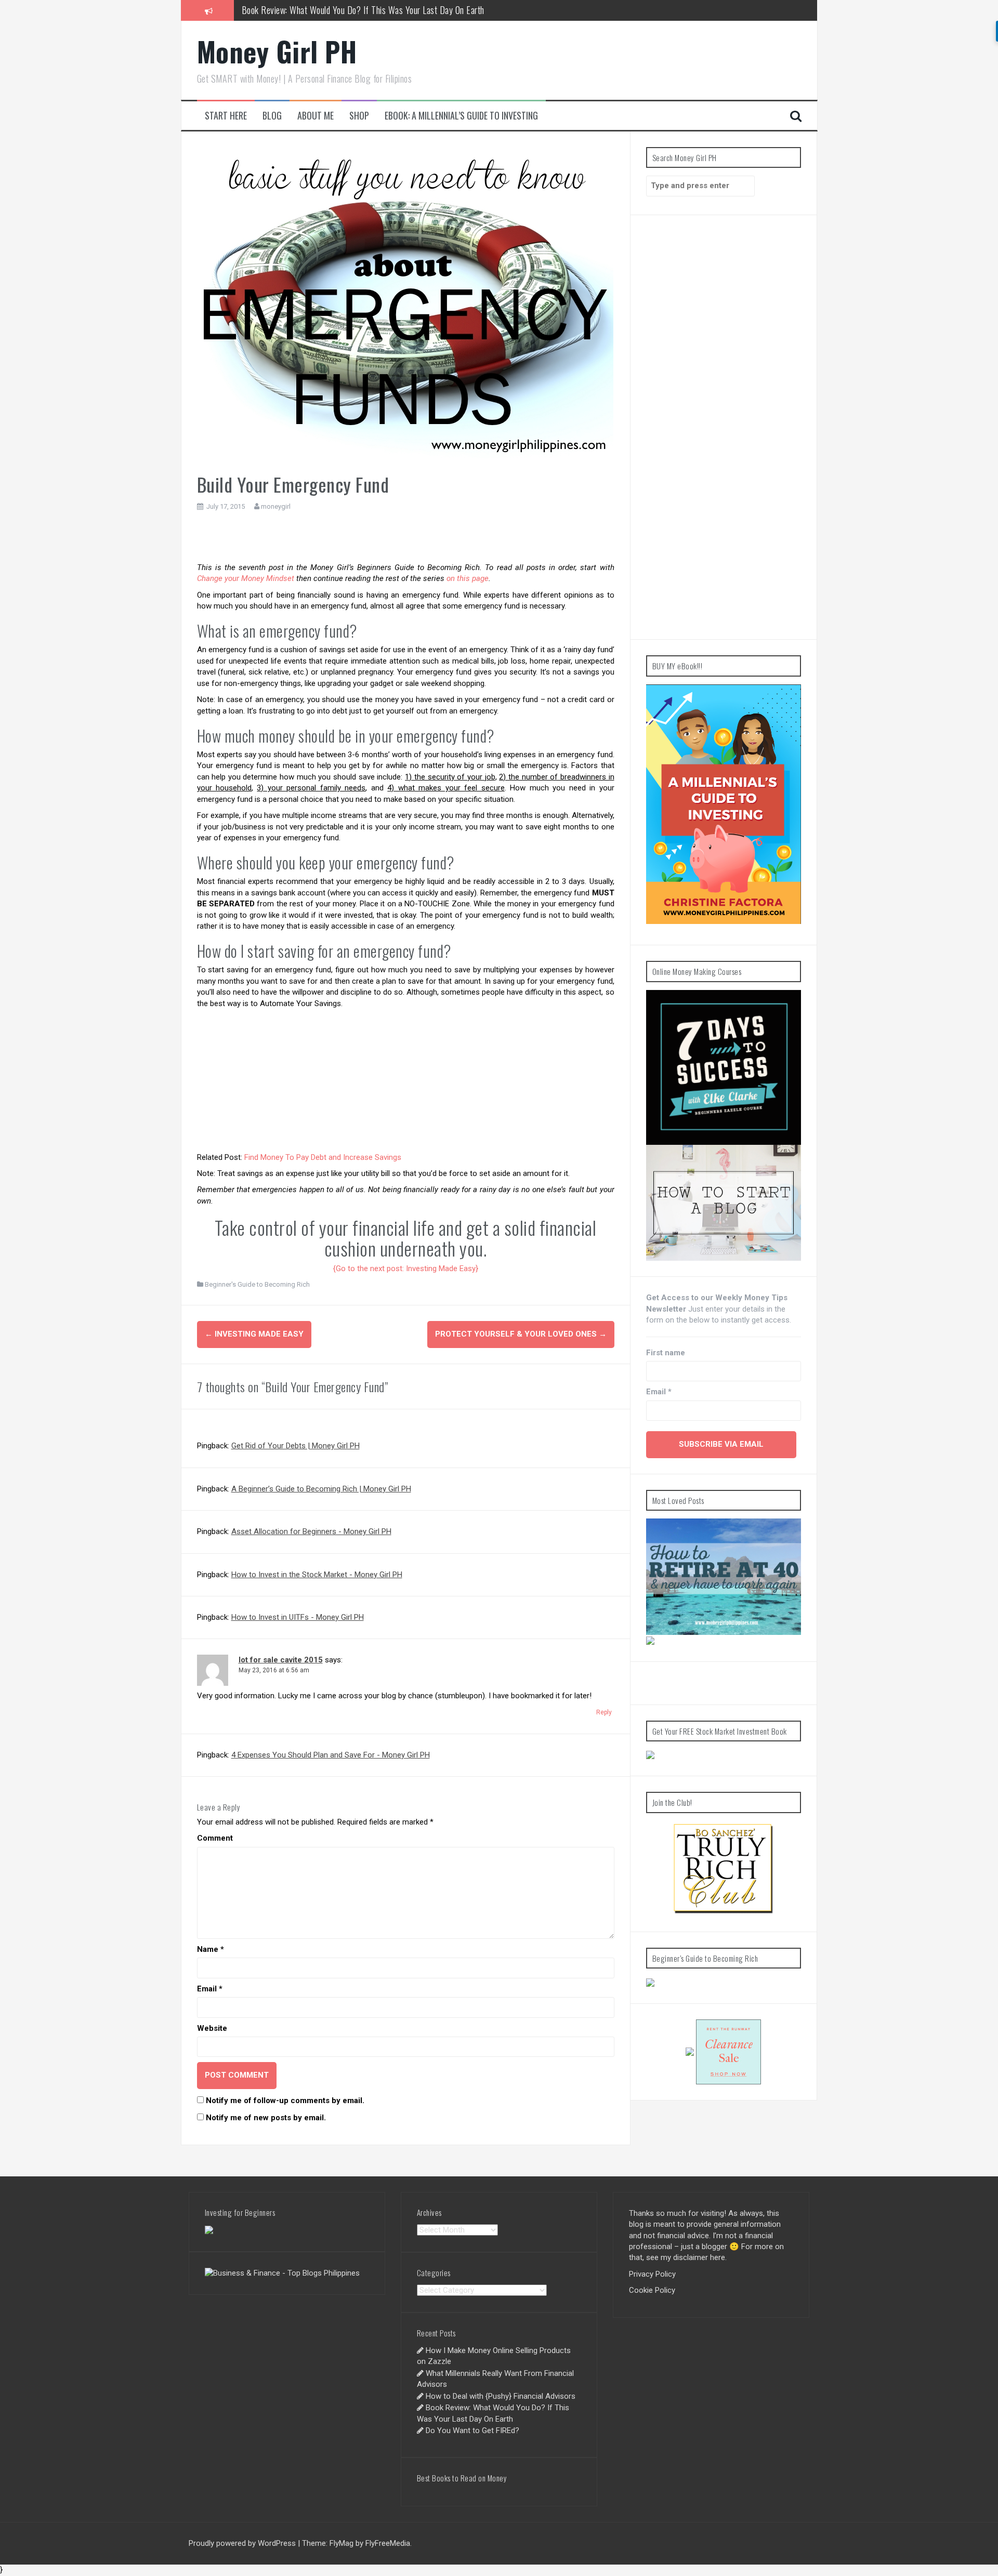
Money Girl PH (277, 51)
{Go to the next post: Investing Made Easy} (406, 1269)
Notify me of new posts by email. (266, 2118)
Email (210, 1989)
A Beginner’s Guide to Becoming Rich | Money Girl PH (321, 1489)
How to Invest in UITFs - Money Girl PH (298, 1617)
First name (666, 1353)
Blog (272, 116)
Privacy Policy (652, 2274)
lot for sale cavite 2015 (281, 1660)
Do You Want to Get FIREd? (472, 2430)
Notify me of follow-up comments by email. (285, 2101)
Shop (359, 116)
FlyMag (342, 2543)
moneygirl (276, 506)
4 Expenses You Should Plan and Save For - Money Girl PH (331, 1755)
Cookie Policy (652, 2290)
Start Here (226, 116)
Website (212, 2028)
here (718, 2257)
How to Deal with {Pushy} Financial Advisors (501, 2396)
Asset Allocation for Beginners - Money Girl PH (311, 1531)
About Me (316, 116)
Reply (604, 1712)
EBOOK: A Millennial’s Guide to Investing (461, 116)
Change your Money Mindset (246, 578)
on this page (468, 578)
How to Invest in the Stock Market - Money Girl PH (317, 1575)
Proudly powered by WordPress (242, 2543)
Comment (215, 1838)
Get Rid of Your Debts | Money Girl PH (296, 1446)
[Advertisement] (405, 539)
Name (211, 1949)
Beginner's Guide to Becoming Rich (257, 1284)
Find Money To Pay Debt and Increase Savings (323, 1157)
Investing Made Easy (254, 1334)
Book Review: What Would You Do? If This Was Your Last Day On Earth (363, 10)
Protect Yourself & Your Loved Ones (521, 1334)
